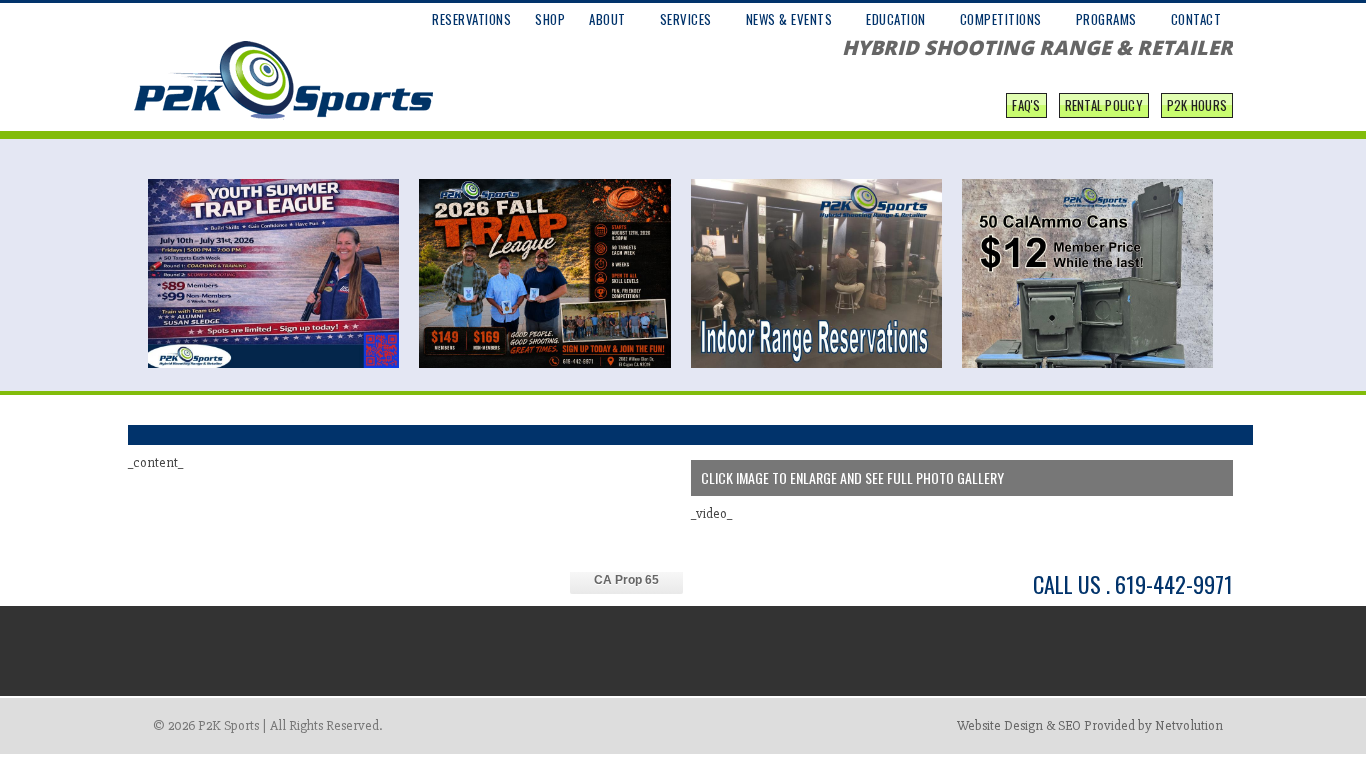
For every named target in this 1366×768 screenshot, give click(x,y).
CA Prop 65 (626, 580)
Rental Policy (1104, 105)
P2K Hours (1197, 105)
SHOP (550, 19)
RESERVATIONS (471, 19)
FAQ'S (1026, 105)
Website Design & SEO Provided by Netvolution (1090, 725)
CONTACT (1196, 19)
